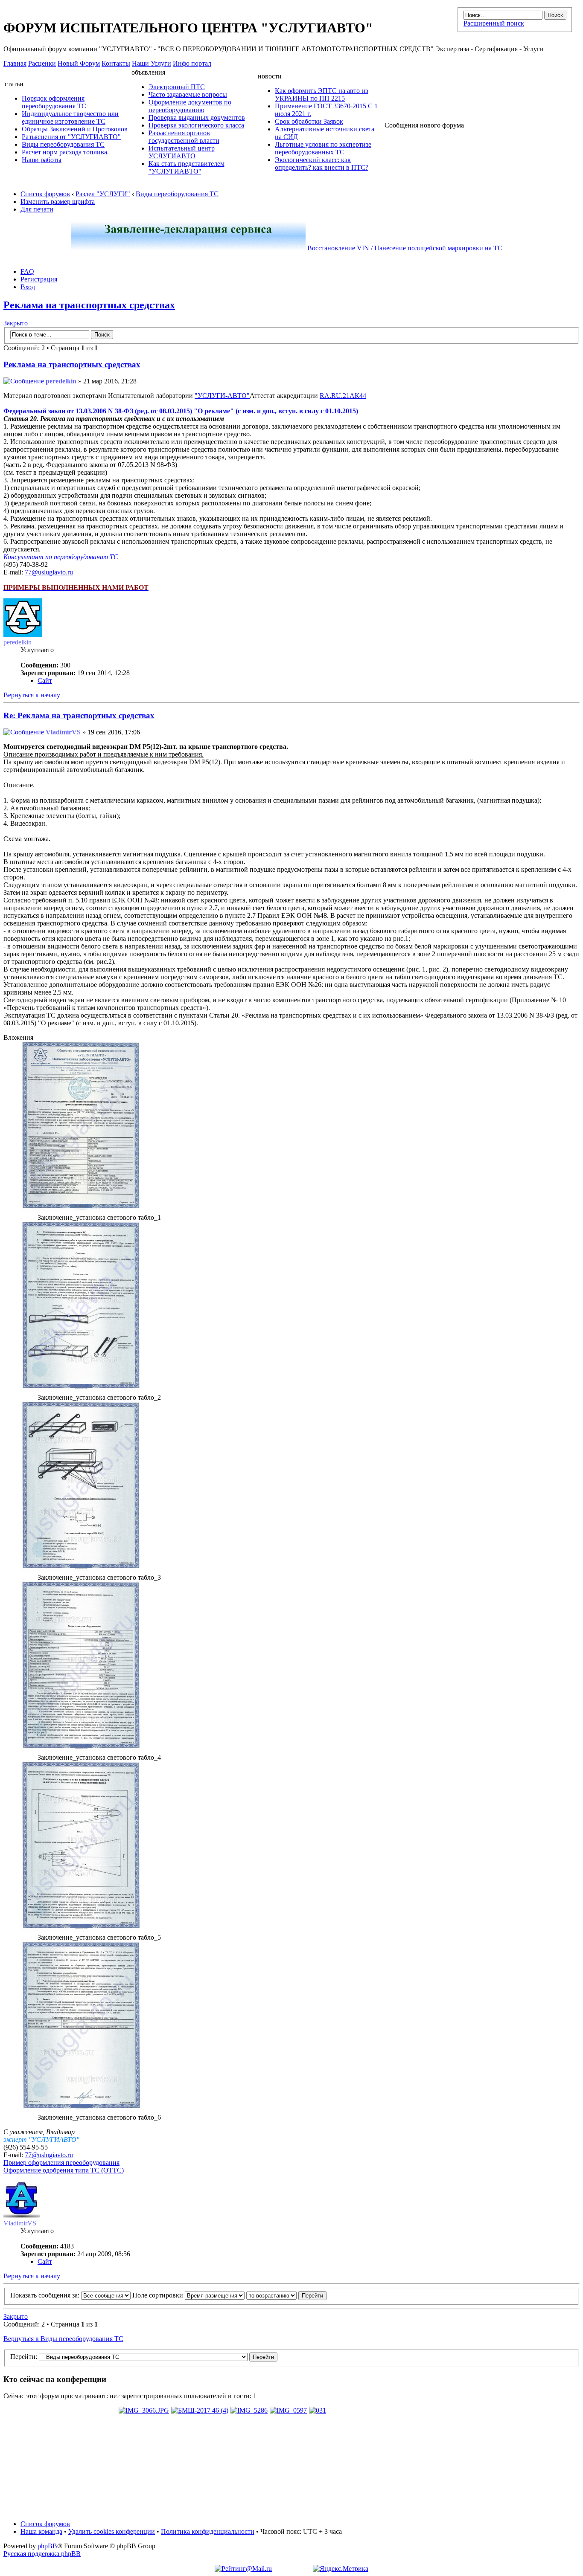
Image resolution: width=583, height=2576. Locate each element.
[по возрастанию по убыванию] (286, 2295)
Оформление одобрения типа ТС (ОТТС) (64, 2170)
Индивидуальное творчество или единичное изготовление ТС (70, 117)
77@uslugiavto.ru (49, 572)
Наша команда (41, 2531)
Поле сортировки (159, 2295)
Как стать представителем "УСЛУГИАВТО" (187, 167)
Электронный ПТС (177, 87)
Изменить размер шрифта (58, 202)
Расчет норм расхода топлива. (65, 152)
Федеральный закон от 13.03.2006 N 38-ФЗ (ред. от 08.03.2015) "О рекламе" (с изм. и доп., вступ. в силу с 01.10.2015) (181, 411)
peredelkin (61, 381)
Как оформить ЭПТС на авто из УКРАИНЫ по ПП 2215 (321, 94)
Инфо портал (192, 63)
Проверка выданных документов (197, 117)
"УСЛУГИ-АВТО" (222, 396)
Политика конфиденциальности (208, 2531)
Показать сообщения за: (46, 2295)
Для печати (37, 209)
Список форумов (45, 194)
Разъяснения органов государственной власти (184, 137)
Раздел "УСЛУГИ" (103, 194)
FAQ (27, 271)
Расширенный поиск (494, 23)
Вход (28, 287)
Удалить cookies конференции (112, 2531)
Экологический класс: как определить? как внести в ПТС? (322, 164)
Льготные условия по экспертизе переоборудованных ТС (323, 148)
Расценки (42, 63)
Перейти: (24, 2357)
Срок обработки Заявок (309, 121)
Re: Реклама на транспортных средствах (79, 715)
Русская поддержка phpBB (42, 2554)
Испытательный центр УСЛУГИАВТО (182, 152)
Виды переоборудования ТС (63, 144)
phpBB (47, 2546)
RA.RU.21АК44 (343, 396)
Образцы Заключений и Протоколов (75, 129)
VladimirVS (63, 732)
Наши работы (42, 160)
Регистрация (39, 279)
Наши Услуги (152, 63)
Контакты (116, 63)
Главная (15, 63)
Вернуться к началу (32, 695)
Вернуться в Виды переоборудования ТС (63, 2339)
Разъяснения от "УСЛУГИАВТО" (71, 137)
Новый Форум (79, 63)
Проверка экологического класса (196, 125)
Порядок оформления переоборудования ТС (54, 102)
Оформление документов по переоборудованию (190, 106)
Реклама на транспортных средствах (89, 305)
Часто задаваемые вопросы (188, 94)
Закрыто (16, 323)
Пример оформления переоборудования (61, 2163)
